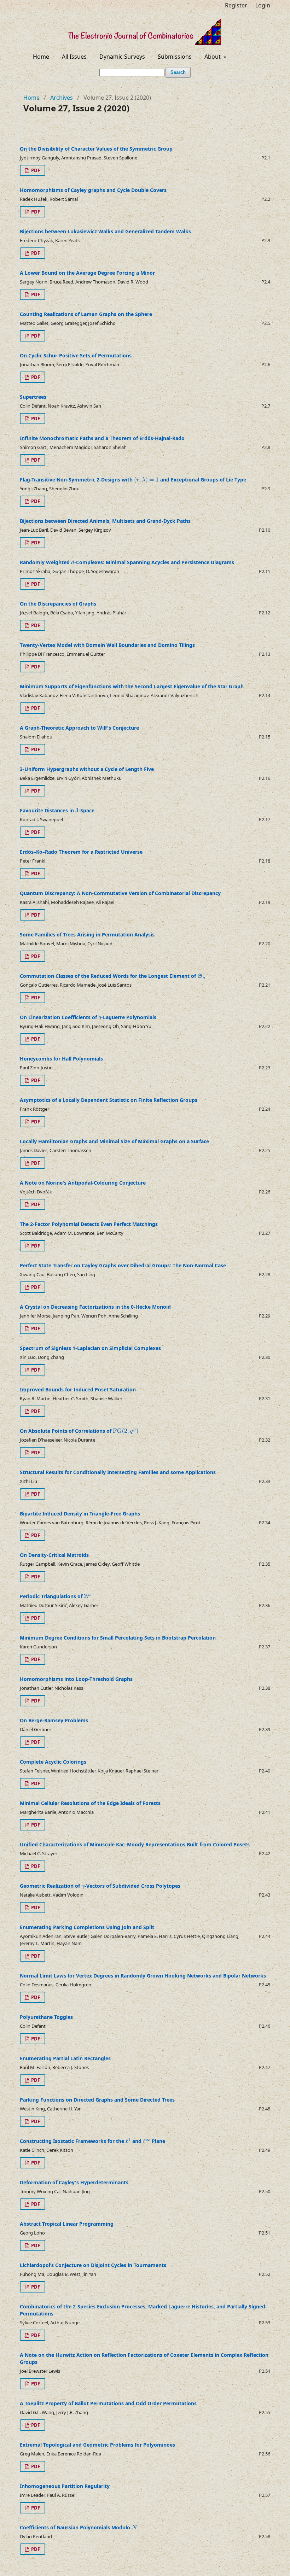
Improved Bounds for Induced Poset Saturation (78, 1389)
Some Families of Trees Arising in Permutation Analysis (87, 934)
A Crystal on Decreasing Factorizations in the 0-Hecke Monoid (95, 1307)
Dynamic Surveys (122, 57)
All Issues (74, 57)
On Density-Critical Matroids (54, 1555)
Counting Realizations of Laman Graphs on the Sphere (86, 314)
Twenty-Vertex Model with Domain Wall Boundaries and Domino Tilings (107, 645)
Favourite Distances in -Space (57, 810)
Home (41, 57)
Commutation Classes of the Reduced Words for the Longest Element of (109, 976)
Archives (62, 98)
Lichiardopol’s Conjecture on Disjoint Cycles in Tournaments (93, 2265)
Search (178, 72)
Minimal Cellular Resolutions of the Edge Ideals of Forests (90, 1803)
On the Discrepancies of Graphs (58, 604)
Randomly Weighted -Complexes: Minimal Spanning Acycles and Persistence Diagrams (127, 562)
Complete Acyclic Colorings (53, 1762)
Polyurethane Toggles (46, 2017)
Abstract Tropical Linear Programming (67, 2224)
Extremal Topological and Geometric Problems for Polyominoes (97, 2445)
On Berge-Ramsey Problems (54, 1720)
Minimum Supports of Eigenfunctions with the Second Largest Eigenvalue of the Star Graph (132, 686)
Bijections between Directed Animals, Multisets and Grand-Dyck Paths (105, 521)
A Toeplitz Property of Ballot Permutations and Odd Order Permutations (108, 2403)
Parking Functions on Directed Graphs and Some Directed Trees (97, 2100)
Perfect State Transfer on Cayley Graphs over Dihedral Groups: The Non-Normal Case (123, 1265)
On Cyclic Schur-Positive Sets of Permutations (76, 355)
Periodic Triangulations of (52, 1596)
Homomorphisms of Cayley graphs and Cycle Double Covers (93, 190)
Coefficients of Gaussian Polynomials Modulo (76, 2527)
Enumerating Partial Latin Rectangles (65, 2058)
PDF (35, 170)
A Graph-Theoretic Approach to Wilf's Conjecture (79, 728)
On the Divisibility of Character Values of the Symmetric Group (96, 149)
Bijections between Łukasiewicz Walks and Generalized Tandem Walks (105, 231)
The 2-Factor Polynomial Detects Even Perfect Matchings (89, 1224)
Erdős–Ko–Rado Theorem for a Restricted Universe (81, 852)
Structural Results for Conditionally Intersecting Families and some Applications (118, 1472)
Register (236, 5)
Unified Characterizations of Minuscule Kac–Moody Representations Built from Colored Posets (135, 1844)
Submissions (175, 57)
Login (263, 5)
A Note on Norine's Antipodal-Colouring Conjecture (83, 1183)
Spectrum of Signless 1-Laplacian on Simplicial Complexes (90, 1348)
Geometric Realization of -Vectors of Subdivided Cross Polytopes (100, 1886)
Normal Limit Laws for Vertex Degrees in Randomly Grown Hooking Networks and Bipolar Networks (143, 1976)
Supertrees (33, 397)
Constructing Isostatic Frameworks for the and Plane (92, 2141)
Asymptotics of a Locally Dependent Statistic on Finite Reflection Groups (109, 1100)
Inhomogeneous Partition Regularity (65, 2486)
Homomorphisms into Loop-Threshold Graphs (76, 1679)
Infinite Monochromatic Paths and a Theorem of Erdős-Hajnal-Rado (102, 438)
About (213, 57)
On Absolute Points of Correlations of (66, 1431)
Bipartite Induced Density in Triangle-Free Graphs (80, 1514)
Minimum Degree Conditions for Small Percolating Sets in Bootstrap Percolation (118, 1638)
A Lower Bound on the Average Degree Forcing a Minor (87, 273)
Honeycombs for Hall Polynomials (61, 1059)
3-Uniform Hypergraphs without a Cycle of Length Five (87, 769)
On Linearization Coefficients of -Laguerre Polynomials (88, 1017)
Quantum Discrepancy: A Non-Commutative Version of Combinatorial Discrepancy (120, 893)
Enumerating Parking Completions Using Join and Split (87, 1927)
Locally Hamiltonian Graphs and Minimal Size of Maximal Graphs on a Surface (114, 1141)
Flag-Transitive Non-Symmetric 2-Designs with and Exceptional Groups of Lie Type (133, 480)
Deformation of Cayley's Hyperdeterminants (74, 2182)
